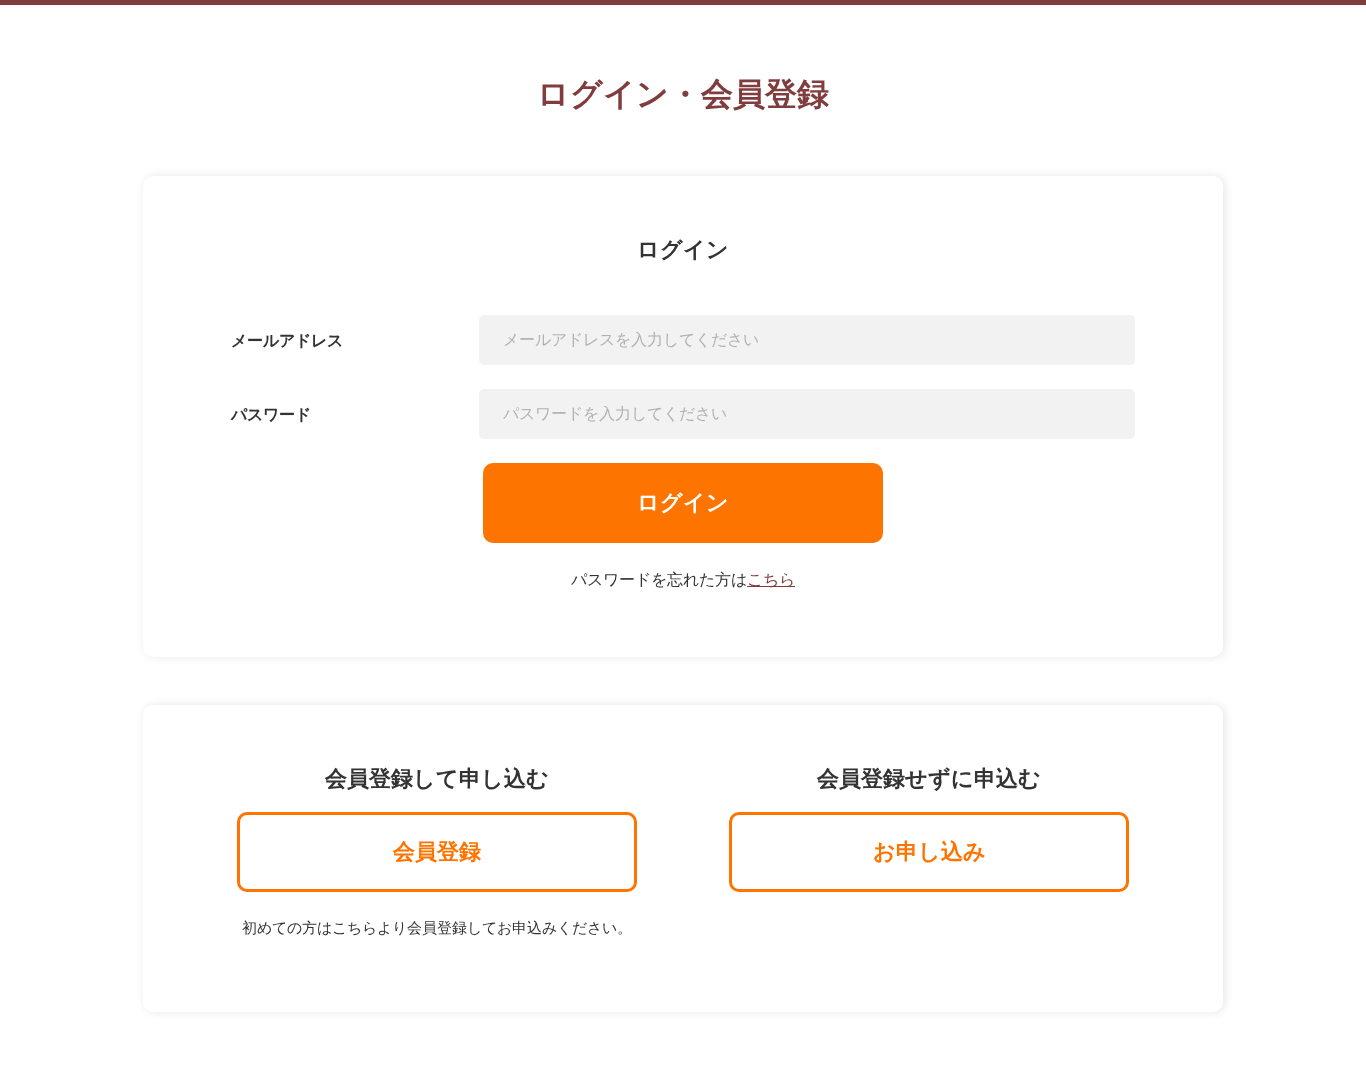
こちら (771, 579)
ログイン (683, 502)
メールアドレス (287, 340)
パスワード (271, 414)
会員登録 (437, 851)
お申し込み (929, 851)
